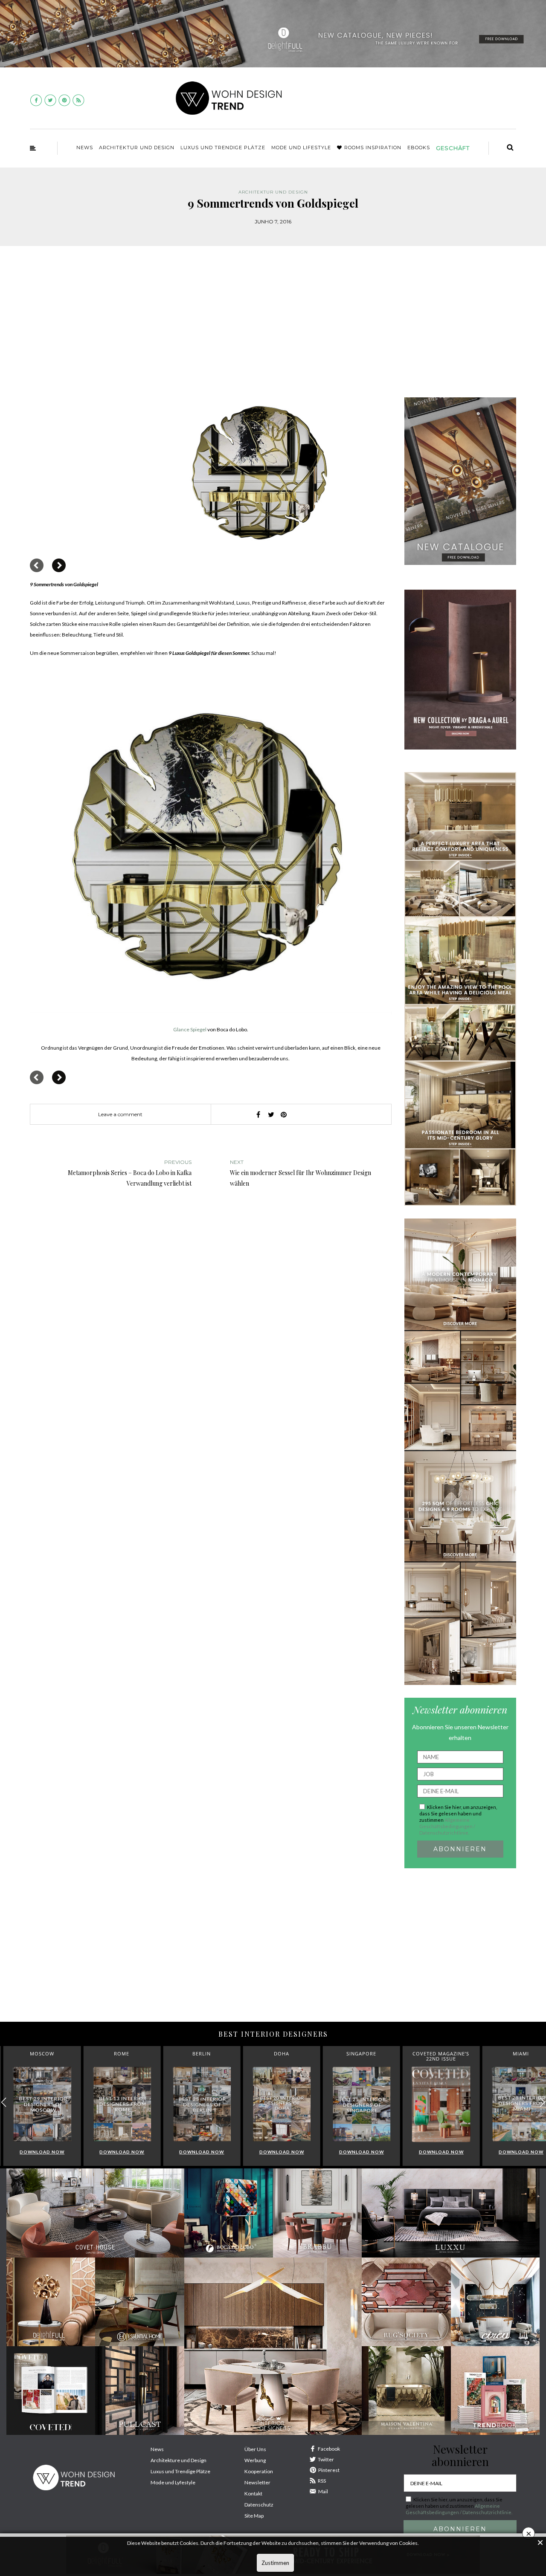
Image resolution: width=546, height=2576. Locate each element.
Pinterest (329, 2470)
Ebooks (419, 148)
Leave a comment (120, 1114)
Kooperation (259, 2471)
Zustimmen (275, 2563)
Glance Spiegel (190, 1029)
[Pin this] (284, 1114)
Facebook (329, 2449)
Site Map (254, 2516)
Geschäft (453, 148)
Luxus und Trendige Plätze (180, 2471)
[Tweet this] (271, 1114)
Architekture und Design (179, 2460)
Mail (323, 2491)
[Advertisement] (273, 327)
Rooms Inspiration (373, 148)
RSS (322, 2481)
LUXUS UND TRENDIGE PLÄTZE (223, 148)
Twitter (326, 2459)
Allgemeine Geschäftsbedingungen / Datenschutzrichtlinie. (447, 1826)
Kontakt (253, 2494)
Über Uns (255, 2449)
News (85, 148)
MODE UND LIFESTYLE (301, 148)
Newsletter (257, 2482)
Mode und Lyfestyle (173, 2482)
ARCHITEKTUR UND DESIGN (137, 148)
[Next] (59, 565)
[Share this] (258, 1114)
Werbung (255, 2460)
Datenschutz (259, 2505)
